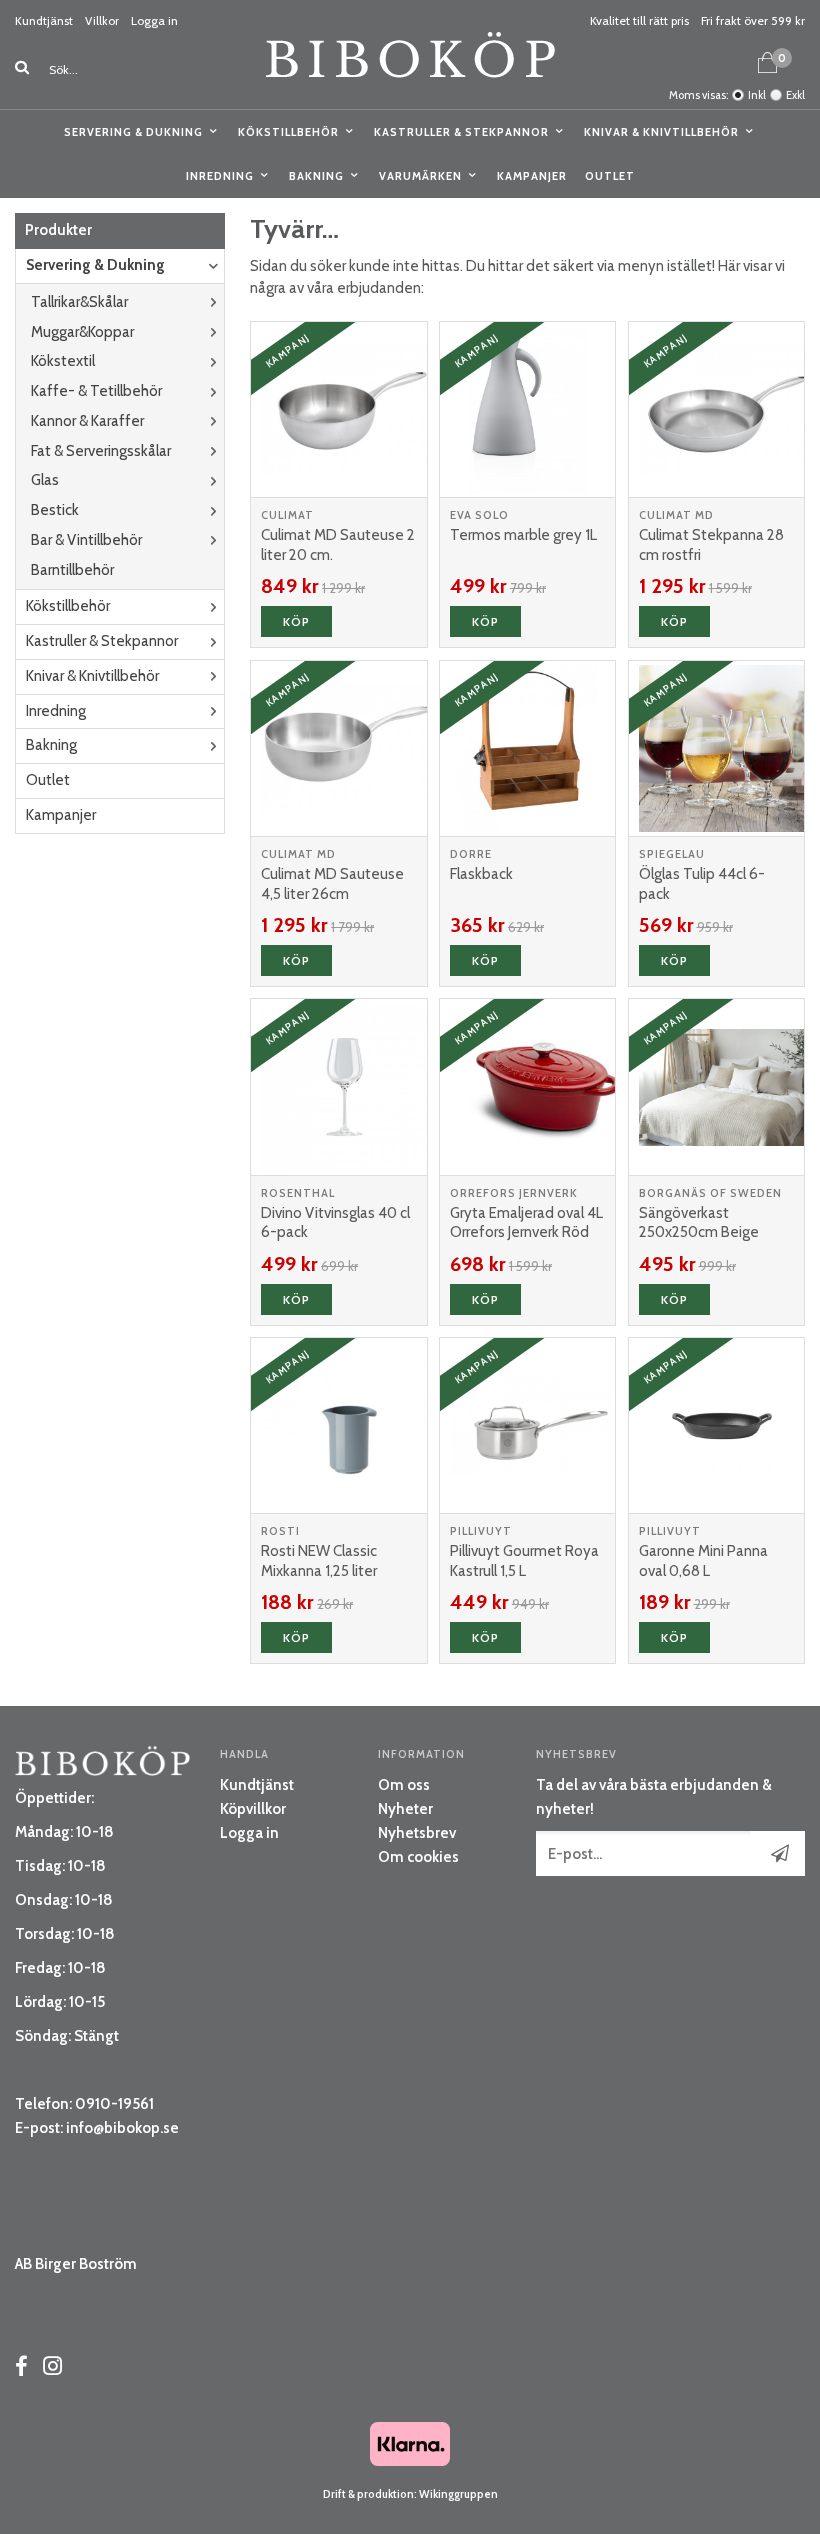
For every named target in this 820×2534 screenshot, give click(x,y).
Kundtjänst (44, 20)
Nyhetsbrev (417, 1833)
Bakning (316, 176)
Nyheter (405, 1809)
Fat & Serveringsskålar (101, 451)
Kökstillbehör (288, 132)
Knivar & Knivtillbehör (661, 132)
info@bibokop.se (122, 2128)
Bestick (55, 510)
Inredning (220, 176)
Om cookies (418, 1857)
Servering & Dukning (133, 132)
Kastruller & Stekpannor (461, 132)
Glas (45, 480)
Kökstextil (63, 361)
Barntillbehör (72, 570)
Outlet (610, 176)
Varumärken (420, 176)
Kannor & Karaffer (87, 421)
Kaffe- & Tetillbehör (96, 391)
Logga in (154, 20)
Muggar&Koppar (82, 332)
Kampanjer (532, 176)
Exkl (795, 95)
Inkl (757, 95)
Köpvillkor (253, 1809)
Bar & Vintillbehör (86, 540)
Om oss (404, 1785)
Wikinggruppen (458, 2494)
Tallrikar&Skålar (79, 302)
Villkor (102, 20)
